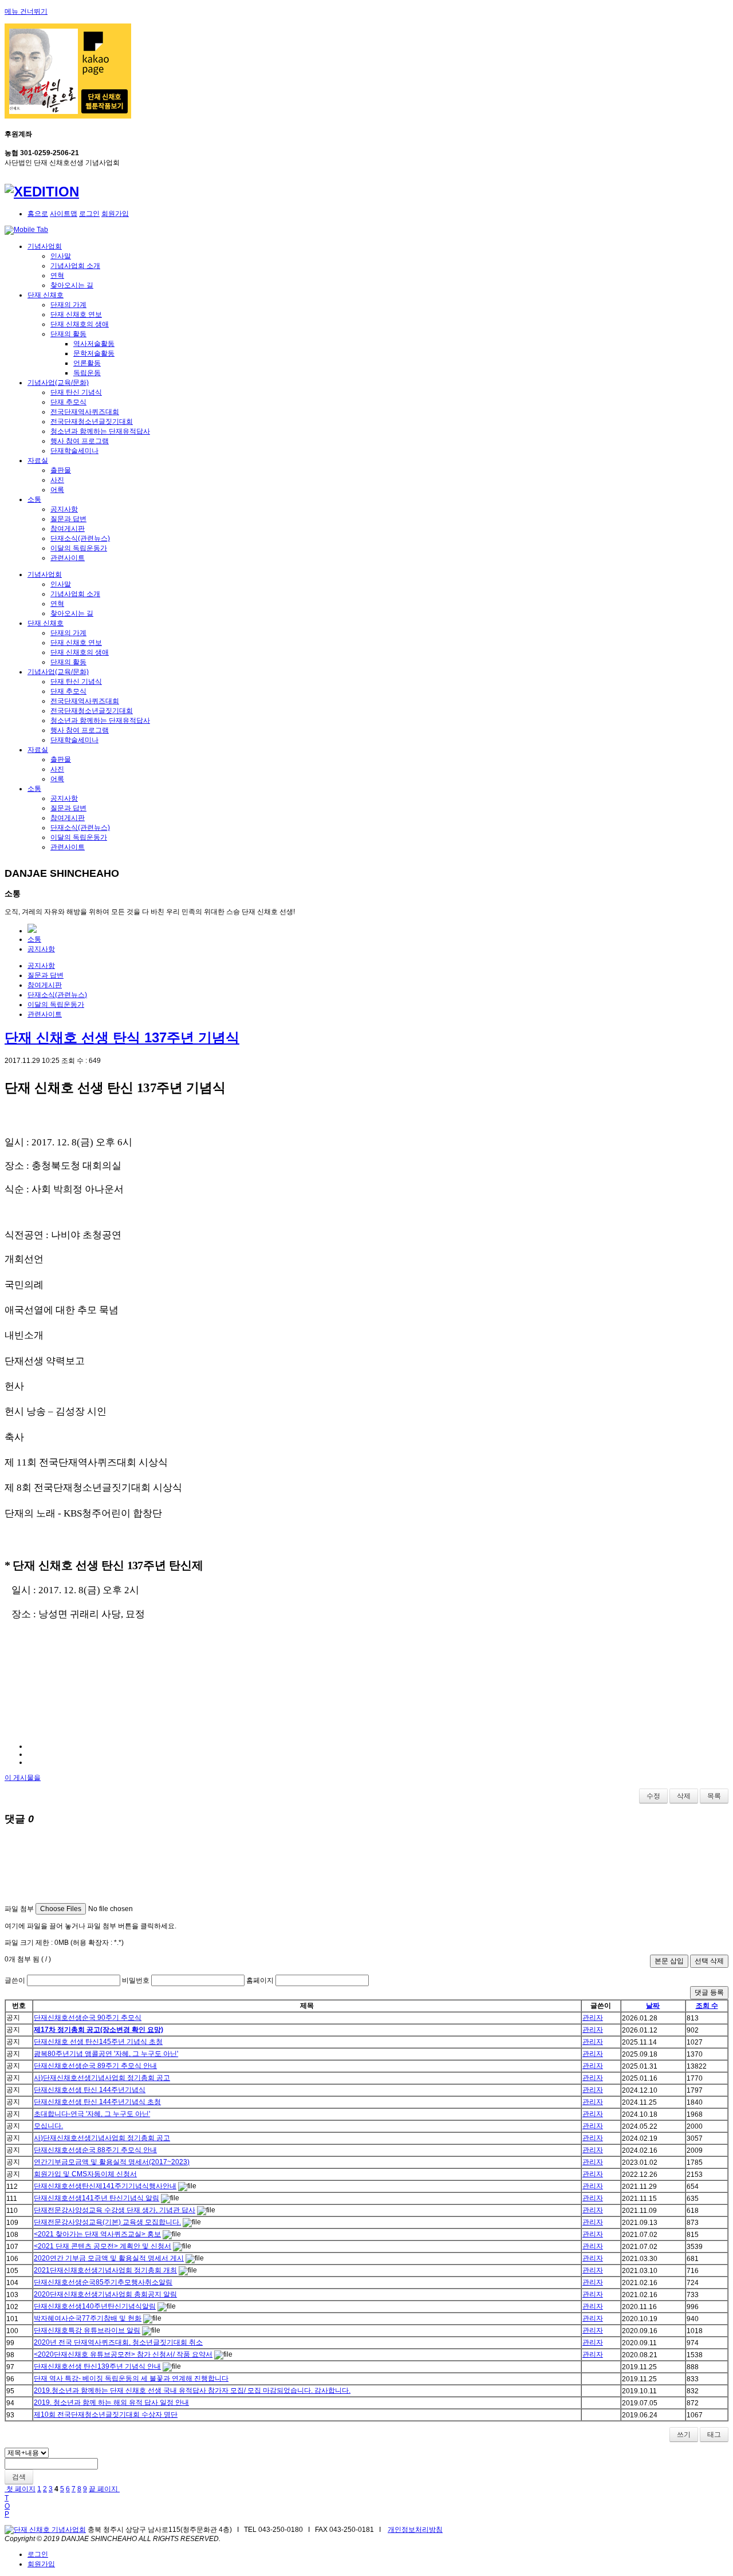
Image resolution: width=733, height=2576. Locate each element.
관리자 (593, 2018)
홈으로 (38, 214)
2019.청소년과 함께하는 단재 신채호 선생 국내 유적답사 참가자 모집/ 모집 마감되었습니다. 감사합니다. (192, 2390)
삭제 (684, 1796)
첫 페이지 (20, 2489)
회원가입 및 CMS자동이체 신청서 (85, 2174)
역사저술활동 (94, 344)
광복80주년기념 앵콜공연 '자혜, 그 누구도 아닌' (106, 2054)
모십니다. (48, 2126)
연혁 (57, 275)
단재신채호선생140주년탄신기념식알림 (95, 2306)
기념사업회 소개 (75, 266)
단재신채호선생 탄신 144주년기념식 (90, 2090)
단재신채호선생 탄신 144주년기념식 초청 (97, 2102)
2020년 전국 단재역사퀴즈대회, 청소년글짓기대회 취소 (118, 2342)
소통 (34, 499)
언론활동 (87, 363)
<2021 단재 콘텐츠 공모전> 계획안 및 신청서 (103, 2246)
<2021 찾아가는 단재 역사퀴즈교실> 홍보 (97, 2234)
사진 (57, 480)
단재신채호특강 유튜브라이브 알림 (87, 2330)
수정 (653, 1796)
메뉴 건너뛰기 (26, 11)
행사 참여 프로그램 (80, 441)
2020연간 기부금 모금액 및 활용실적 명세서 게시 (109, 2258)
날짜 (653, 2006)
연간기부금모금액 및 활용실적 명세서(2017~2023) (112, 2162)
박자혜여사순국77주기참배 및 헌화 (88, 2318)
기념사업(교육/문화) (58, 383)
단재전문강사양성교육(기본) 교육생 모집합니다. (107, 2222)
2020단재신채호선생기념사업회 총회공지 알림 (105, 2294)
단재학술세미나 (74, 451)
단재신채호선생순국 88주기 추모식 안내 (95, 2150)
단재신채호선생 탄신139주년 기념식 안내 (97, 2366)
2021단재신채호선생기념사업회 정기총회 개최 (105, 2270)
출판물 (61, 470)
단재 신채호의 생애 (80, 324)
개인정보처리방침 (415, 2530)
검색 (19, 2477)
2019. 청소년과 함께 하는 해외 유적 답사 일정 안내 (111, 2402)
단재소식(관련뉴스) (80, 538)
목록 (714, 1796)
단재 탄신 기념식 (76, 392)
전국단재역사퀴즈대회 (85, 412)
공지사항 (64, 509)
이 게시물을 (23, 1778)
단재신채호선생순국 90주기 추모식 (88, 2018)
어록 (57, 490)
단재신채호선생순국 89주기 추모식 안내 (95, 2066)
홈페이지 (260, 1980)
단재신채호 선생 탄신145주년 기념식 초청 (98, 2042)
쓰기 (684, 2435)
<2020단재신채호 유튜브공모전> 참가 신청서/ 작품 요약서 (123, 2354)
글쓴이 (15, 1980)
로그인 (89, 214)
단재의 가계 (68, 305)
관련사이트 (68, 558)
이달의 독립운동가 (79, 548)
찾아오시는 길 (72, 285)
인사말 (61, 256)
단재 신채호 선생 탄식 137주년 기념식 (122, 1037)
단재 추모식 (68, 402)
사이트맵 (64, 214)
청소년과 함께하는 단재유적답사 (100, 431)
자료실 (38, 460)
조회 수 (707, 2006)
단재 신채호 (46, 295)
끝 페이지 (104, 2489)
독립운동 (87, 373)
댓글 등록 (709, 1992)
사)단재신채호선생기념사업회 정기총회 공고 (102, 2078)
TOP (7, 2506)
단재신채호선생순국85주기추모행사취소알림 (103, 2282)
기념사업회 (45, 246)
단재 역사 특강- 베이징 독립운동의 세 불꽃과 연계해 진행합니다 (131, 2378)
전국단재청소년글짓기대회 (92, 422)
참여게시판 (68, 529)
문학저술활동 (94, 353)
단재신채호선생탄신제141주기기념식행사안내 (105, 2186)
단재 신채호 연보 (76, 314)
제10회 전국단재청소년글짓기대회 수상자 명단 (106, 2414)
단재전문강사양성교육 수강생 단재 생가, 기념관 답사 (115, 2210)
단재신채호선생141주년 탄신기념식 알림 (96, 2198)
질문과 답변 (68, 519)
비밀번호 (136, 1980)
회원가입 (115, 214)
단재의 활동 (68, 334)
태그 (714, 2435)
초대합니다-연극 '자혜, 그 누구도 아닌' (92, 2114)
